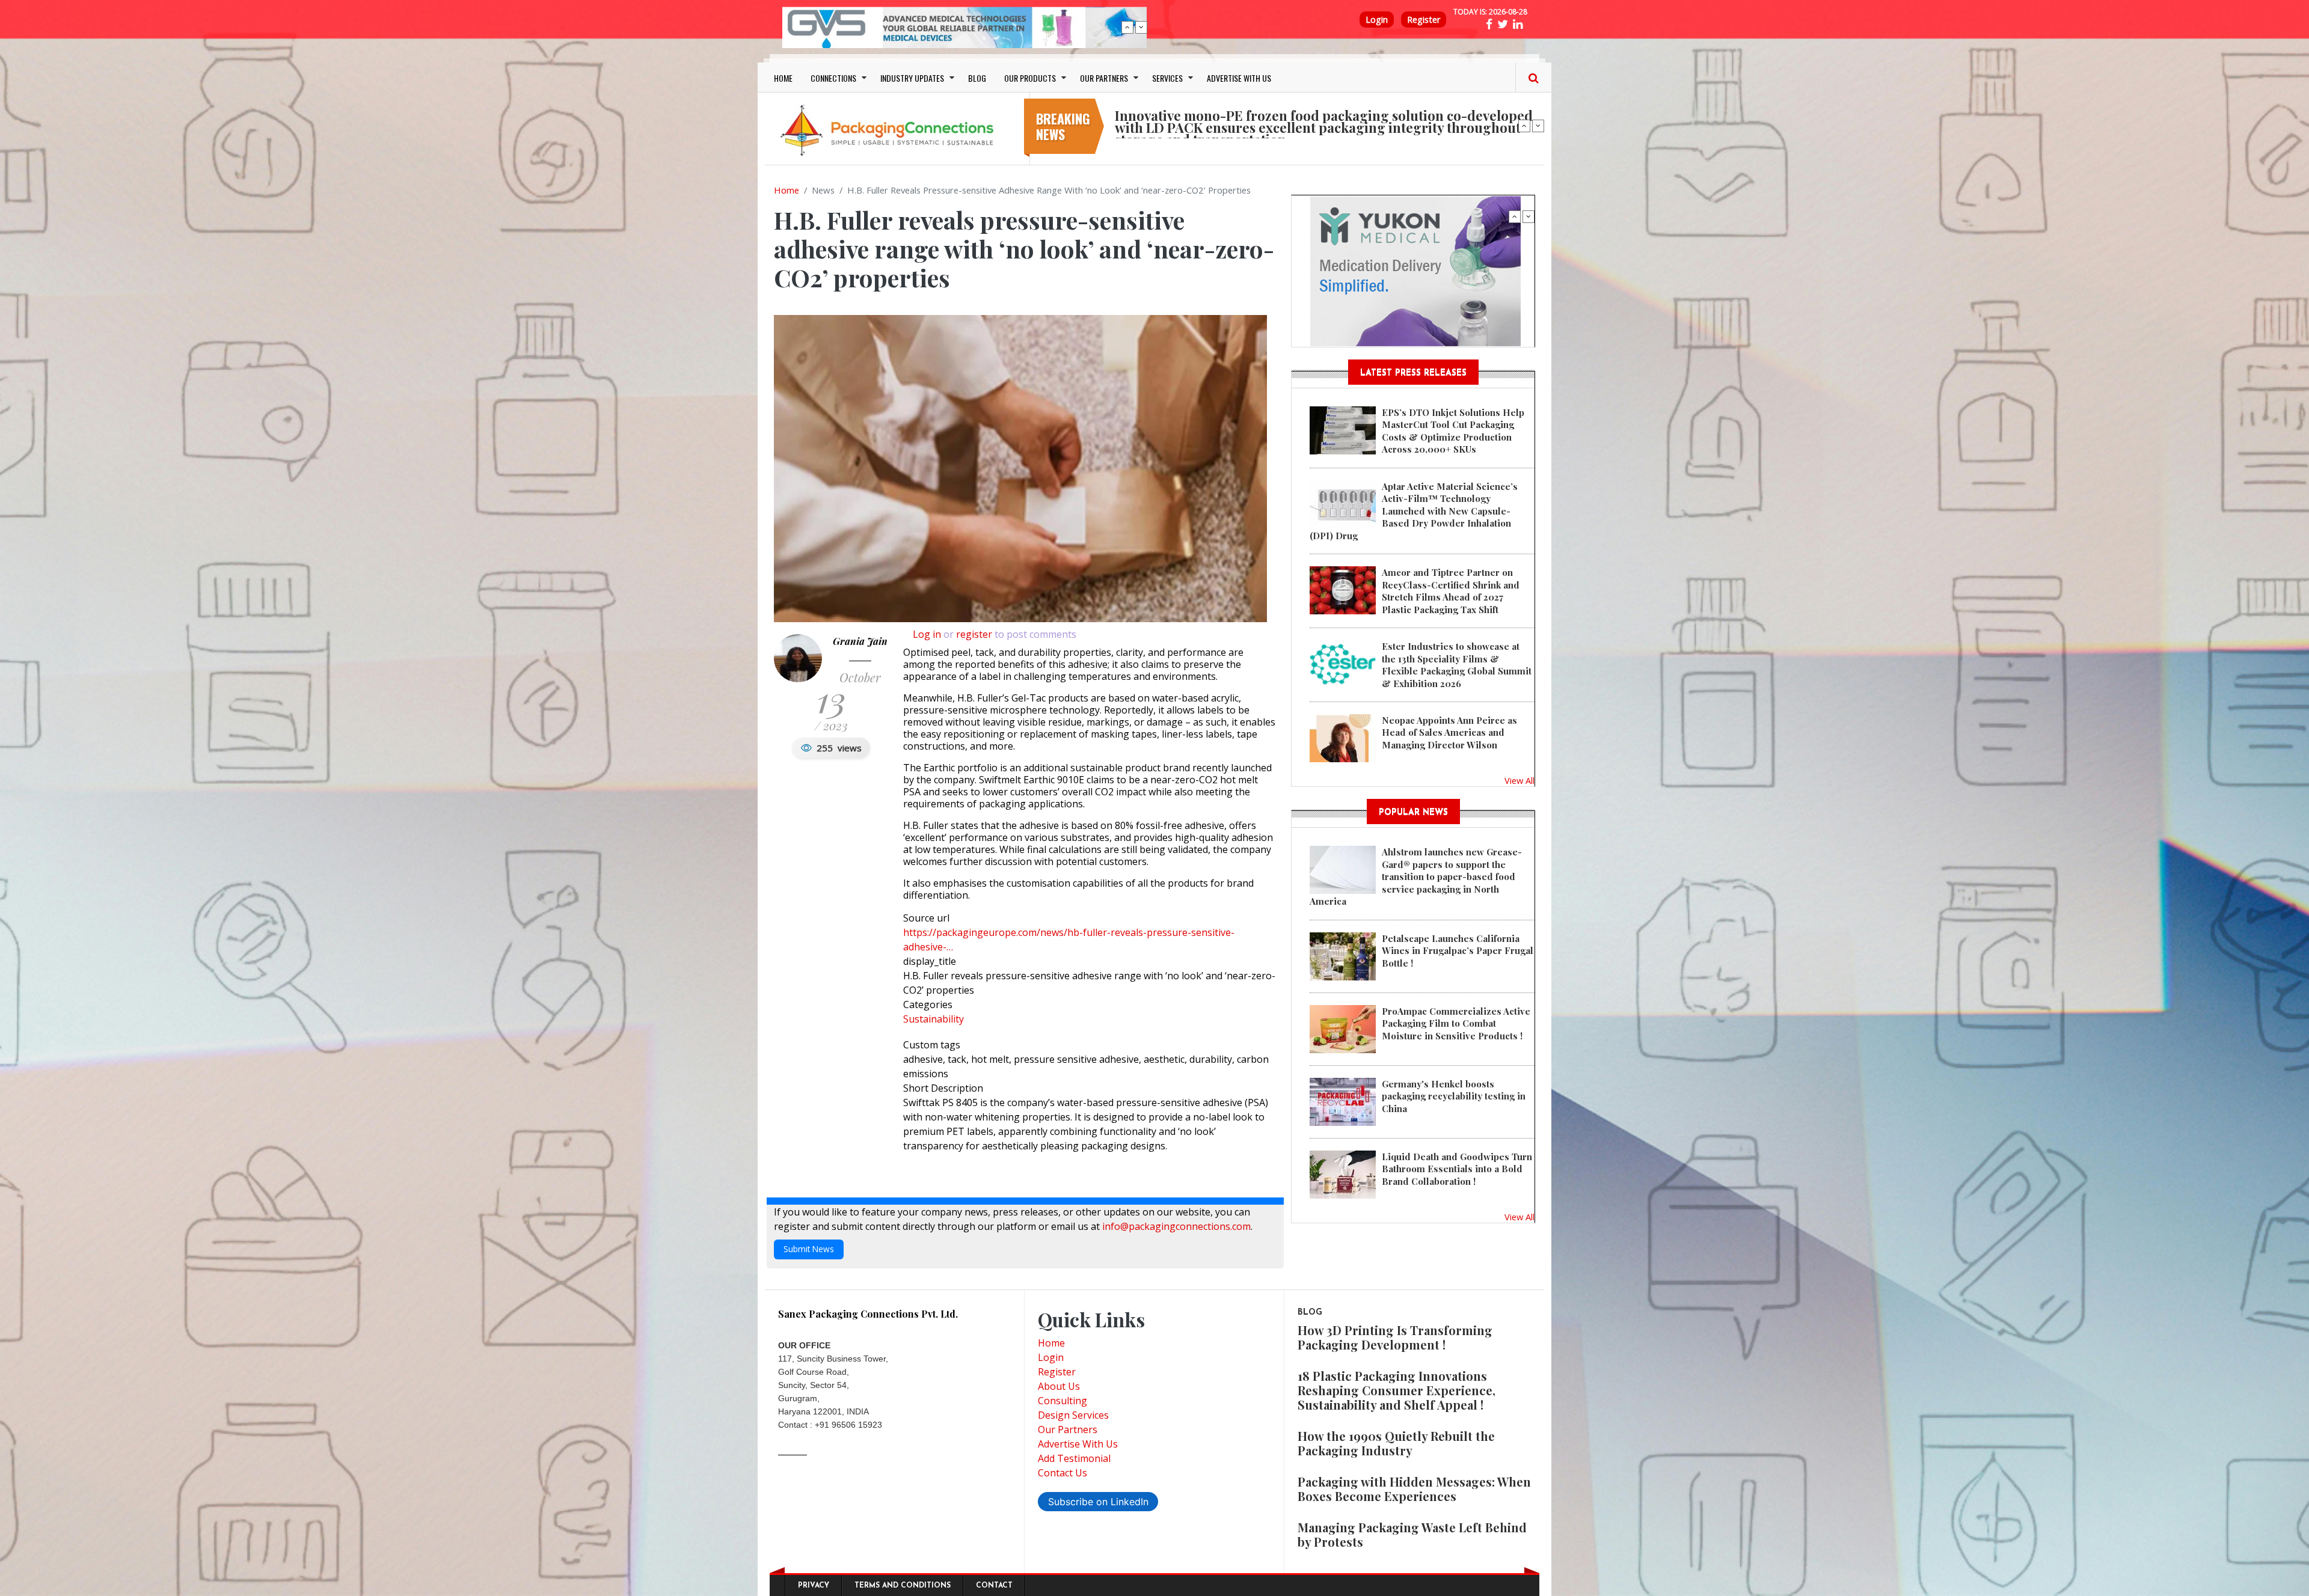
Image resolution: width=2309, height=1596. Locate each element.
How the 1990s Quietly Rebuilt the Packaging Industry (1396, 1443)
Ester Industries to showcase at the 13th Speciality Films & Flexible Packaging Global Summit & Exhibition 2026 (1457, 665)
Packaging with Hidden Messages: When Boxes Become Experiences (1414, 1489)
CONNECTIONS (833, 78)
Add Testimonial (1074, 1458)
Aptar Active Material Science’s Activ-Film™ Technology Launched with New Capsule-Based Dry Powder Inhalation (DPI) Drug (1414, 511)
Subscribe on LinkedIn (1098, 1502)
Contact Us (1063, 1473)
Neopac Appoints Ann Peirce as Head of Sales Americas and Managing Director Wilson (1449, 732)
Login (1377, 20)
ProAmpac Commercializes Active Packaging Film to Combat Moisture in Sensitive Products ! (1456, 1023)
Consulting (1063, 1401)
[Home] (890, 130)
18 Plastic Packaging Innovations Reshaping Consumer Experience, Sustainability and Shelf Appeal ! (1397, 1390)
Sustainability (934, 1019)
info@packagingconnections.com (1176, 1226)
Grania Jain (860, 641)
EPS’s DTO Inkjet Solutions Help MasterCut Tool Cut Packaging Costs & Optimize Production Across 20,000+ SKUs (1453, 431)
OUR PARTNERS (1104, 78)
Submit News (809, 1249)
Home (787, 190)
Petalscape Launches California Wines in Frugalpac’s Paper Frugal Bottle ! (1458, 951)
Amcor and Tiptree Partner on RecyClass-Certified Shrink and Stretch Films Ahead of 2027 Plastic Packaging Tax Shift (1451, 591)
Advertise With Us (1078, 1444)
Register (1424, 20)
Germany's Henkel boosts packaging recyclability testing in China (1454, 1096)
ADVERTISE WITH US (1239, 78)
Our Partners (1068, 1429)
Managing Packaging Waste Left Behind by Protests (1412, 1534)
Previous (1127, 27)
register (974, 634)
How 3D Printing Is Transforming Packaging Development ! (1395, 1337)
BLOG (977, 78)
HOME (783, 78)
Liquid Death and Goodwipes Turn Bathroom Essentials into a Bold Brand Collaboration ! (1457, 1169)
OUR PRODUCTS (1030, 78)
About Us (1059, 1386)
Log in (927, 634)
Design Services (1073, 1415)
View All (1519, 780)
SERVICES (1167, 78)
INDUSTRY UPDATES (912, 78)
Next (1141, 27)
